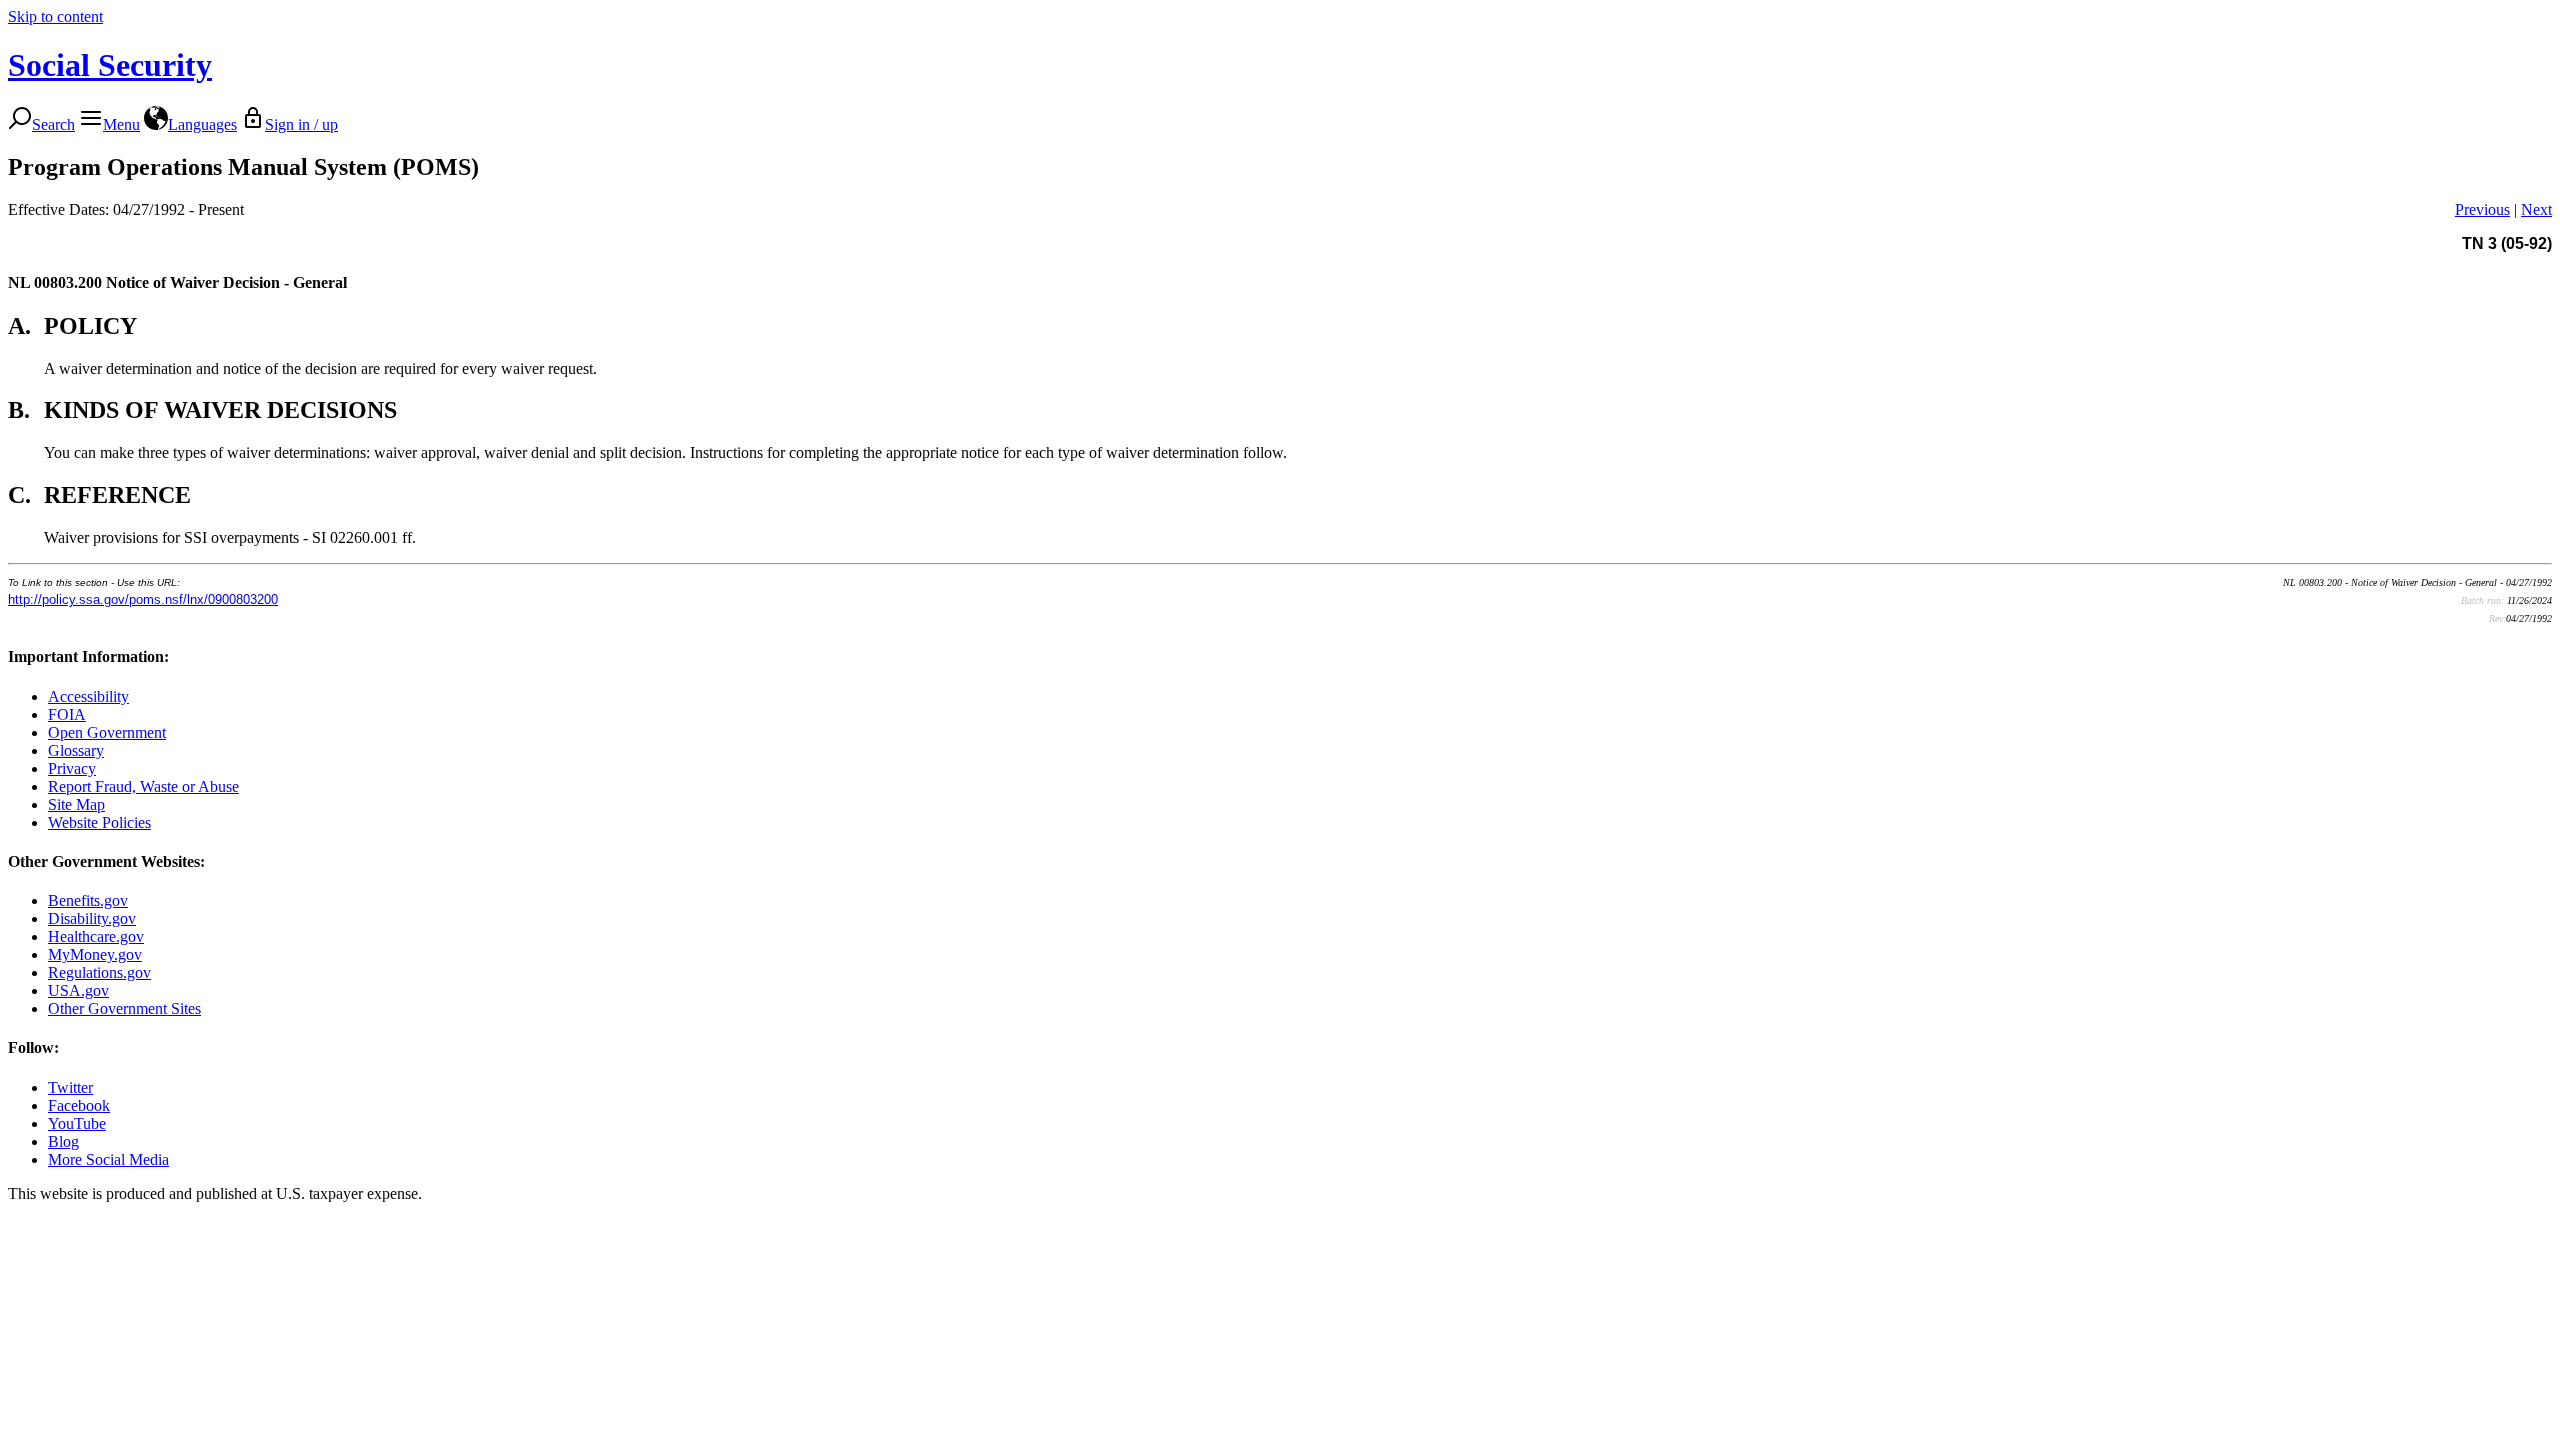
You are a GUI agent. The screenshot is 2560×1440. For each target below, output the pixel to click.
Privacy (72, 768)
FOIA (67, 714)
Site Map (76, 804)
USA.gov (78, 990)
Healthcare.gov (96, 936)
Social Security (110, 65)
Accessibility (88, 696)
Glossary (76, 750)
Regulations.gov (99, 972)
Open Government (107, 732)
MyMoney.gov (95, 954)
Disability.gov (92, 918)
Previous (2482, 209)
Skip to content (55, 16)
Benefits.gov (88, 900)
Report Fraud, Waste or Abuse (143, 786)
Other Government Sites (124, 1008)
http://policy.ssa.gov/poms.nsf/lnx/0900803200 (143, 599)
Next (2536, 209)
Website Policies (99, 822)
